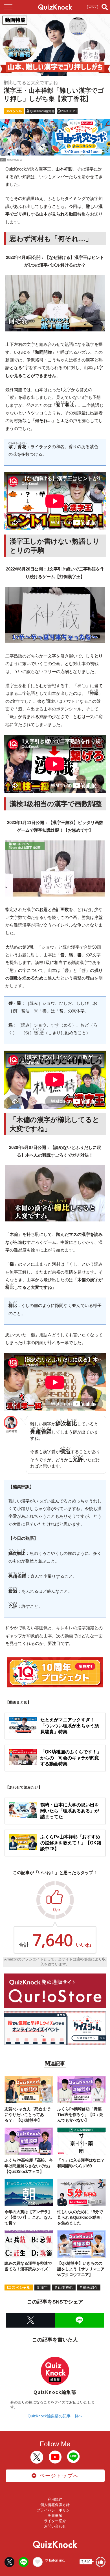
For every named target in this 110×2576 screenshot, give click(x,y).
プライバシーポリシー (55, 2510)
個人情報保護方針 (55, 2505)
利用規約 (55, 2499)
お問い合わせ (55, 2526)
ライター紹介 (55, 2521)
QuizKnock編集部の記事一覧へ (55, 2416)
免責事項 (55, 2516)
